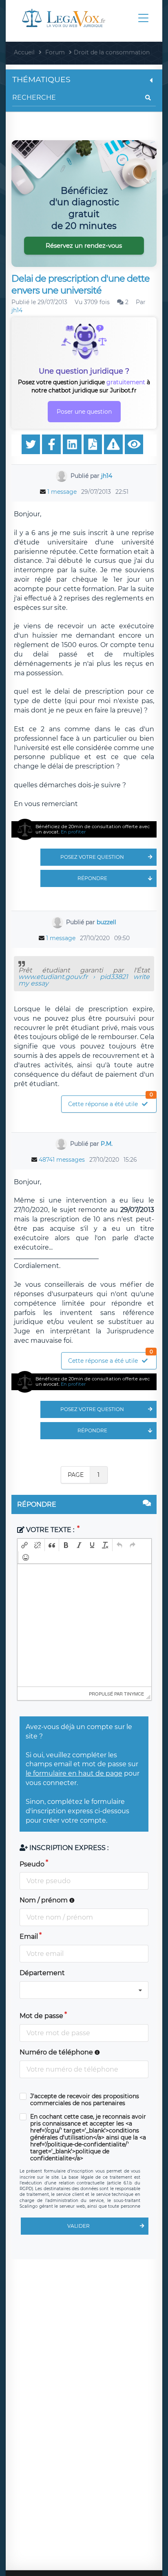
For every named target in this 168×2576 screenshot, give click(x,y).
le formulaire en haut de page (74, 1773)
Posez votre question (92, 857)
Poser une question (84, 412)
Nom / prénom (44, 1900)
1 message (62, 492)
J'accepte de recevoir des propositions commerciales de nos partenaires (85, 2100)
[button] (24, 1545)
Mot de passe (41, 2016)
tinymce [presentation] (134, 1693)
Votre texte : (50, 1530)
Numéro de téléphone (57, 2052)
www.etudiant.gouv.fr (53, 977)
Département (42, 1973)
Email (29, 1936)
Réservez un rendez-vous (84, 245)
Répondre (92, 878)
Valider (78, 2226)
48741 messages (62, 1160)
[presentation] (24, 1545)
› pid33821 (108, 977)
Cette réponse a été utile (111, 1102)
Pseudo (32, 1864)
